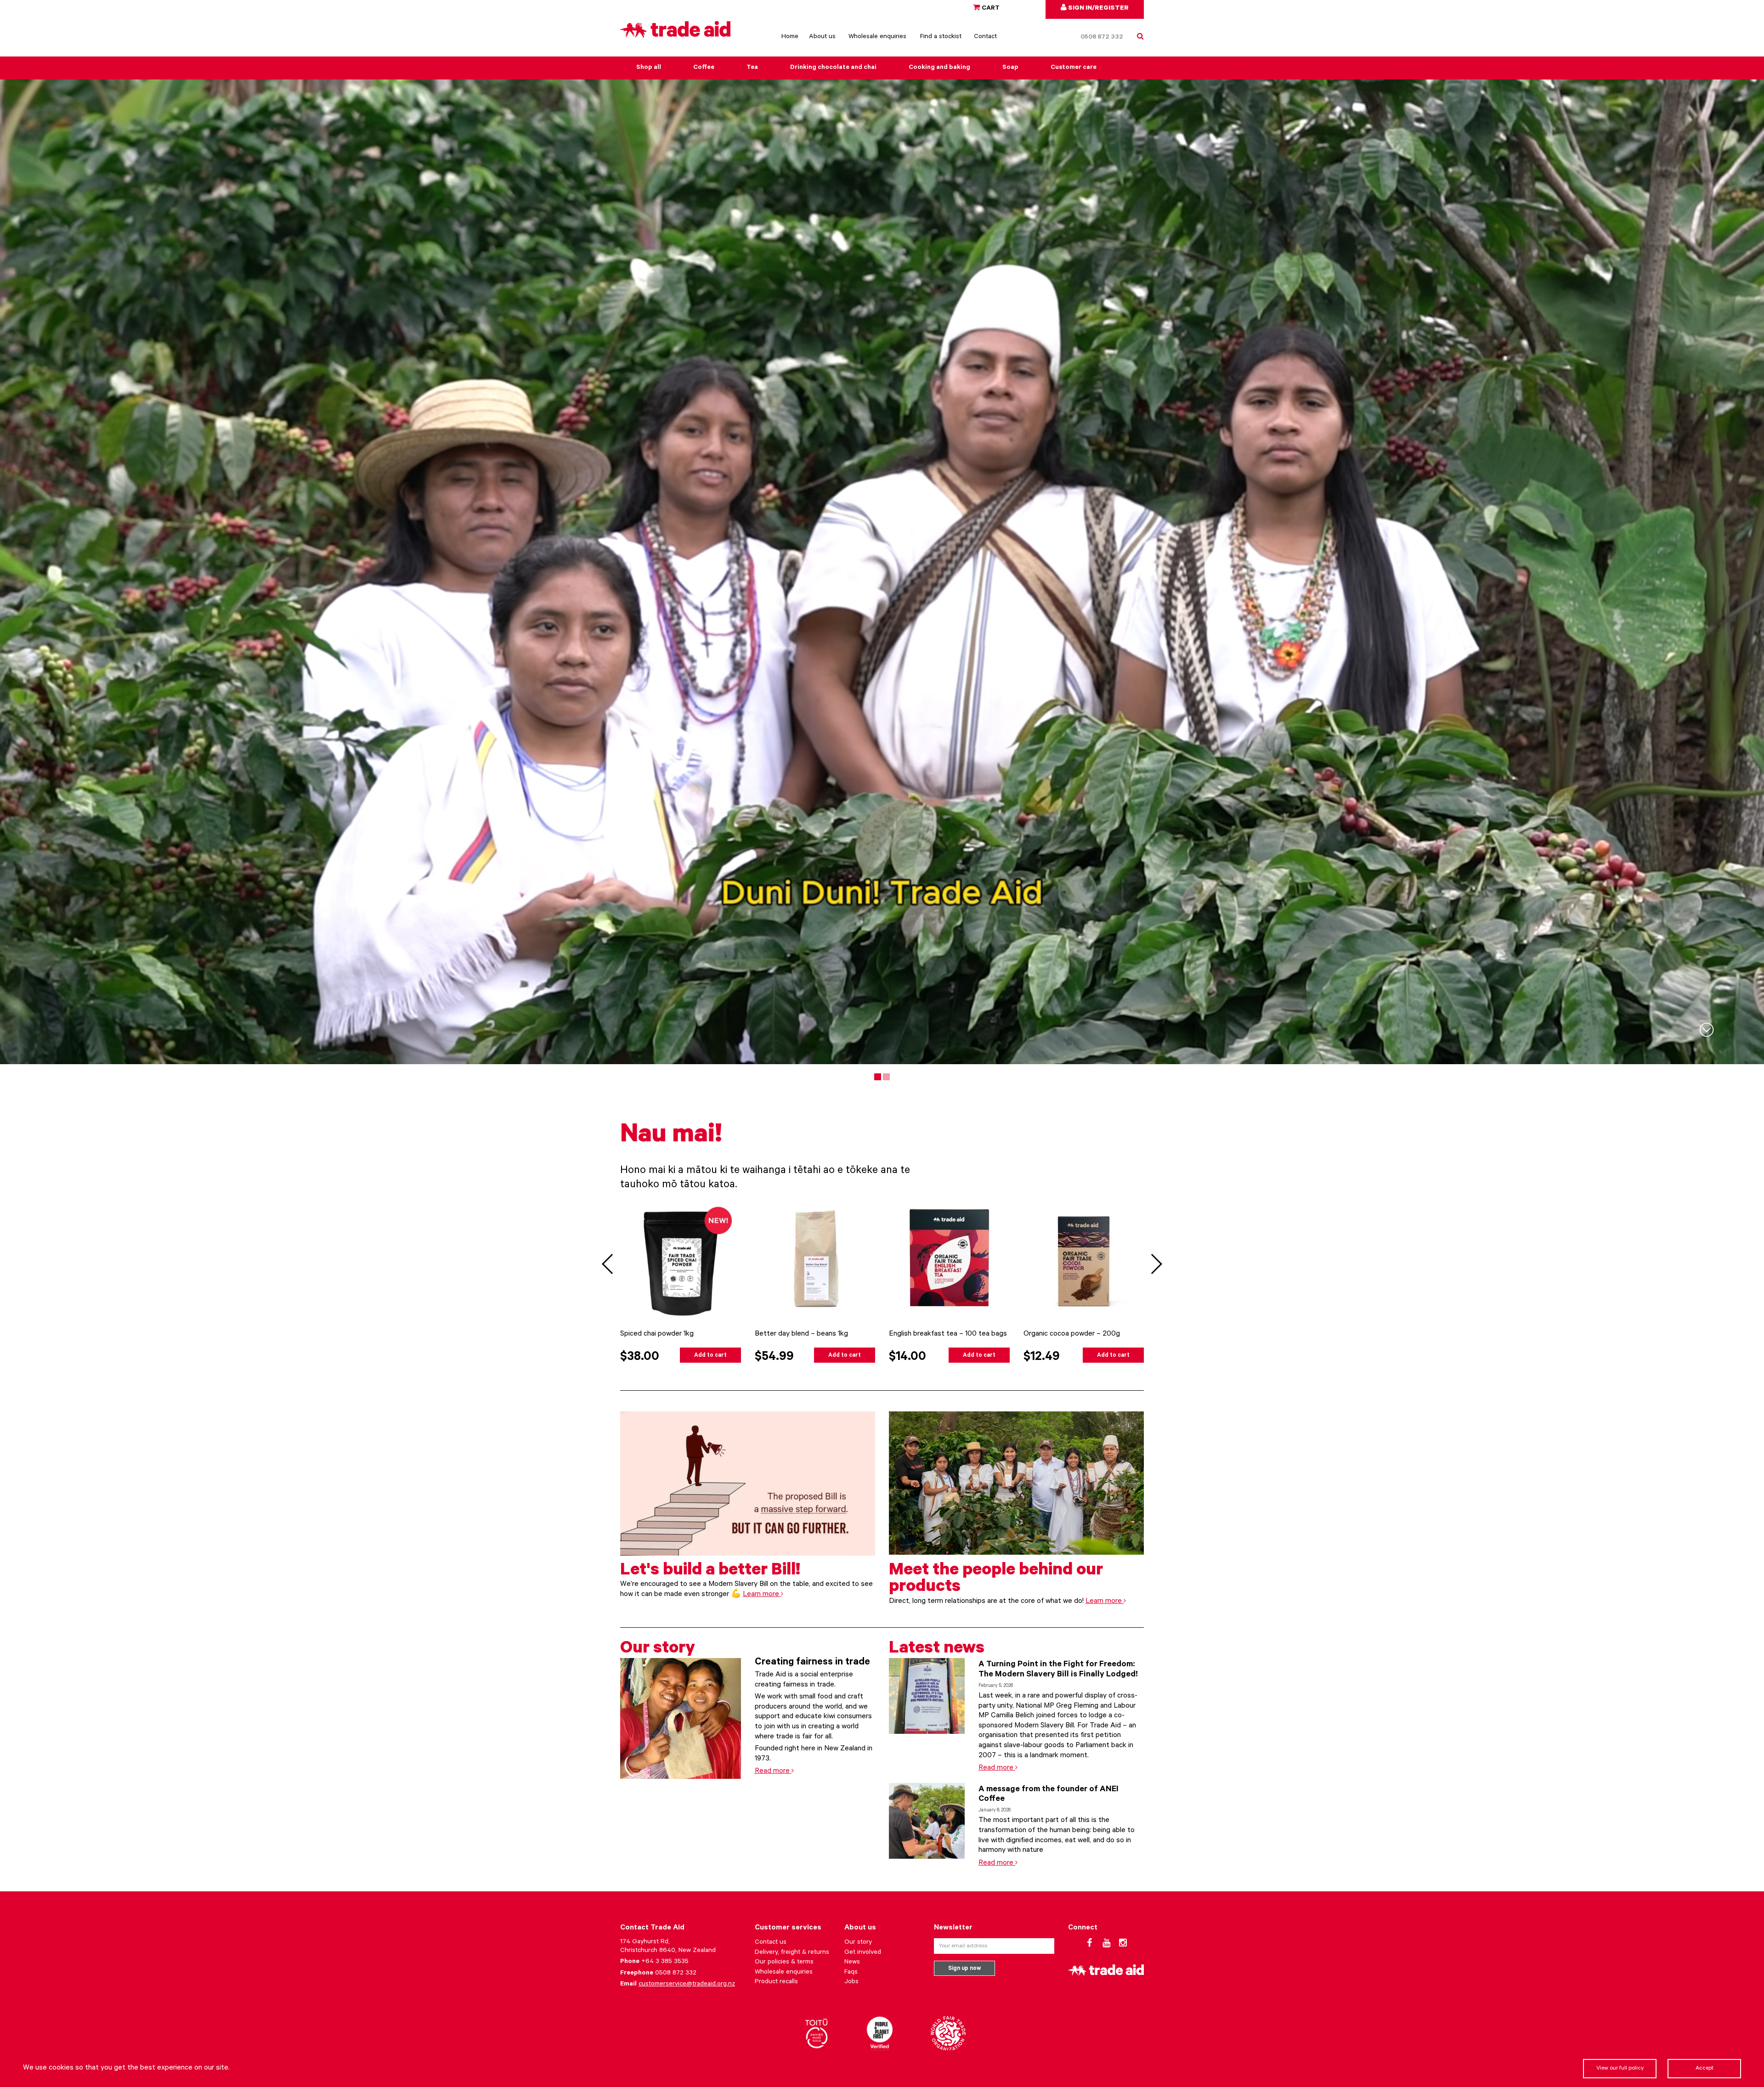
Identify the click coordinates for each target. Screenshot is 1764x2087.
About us (822, 37)
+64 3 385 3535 (665, 1962)
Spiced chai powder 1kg (657, 1334)
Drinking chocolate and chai (833, 68)
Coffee (704, 68)
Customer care (1074, 68)
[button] (1156, 1264)
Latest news (937, 1650)
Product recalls (776, 1982)
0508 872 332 (1102, 38)
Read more (773, 1771)
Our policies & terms (784, 1963)
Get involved (863, 1953)
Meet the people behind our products (996, 1580)
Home (790, 37)
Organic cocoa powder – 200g (1072, 1334)
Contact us (771, 1943)
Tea (752, 68)
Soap (1010, 68)
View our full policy (1620, 2069)
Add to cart (710, 1356)
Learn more (762, 1595)
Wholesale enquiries (877, 37)
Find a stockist (941, 37)
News (852, 1963)
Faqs (851, 1973)
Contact (985, 37)
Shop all (649, 68)
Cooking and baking (939, 68)
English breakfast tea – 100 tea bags (948, 1334)
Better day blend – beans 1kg (801, 1334)
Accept (1705, 2069)
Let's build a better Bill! (710, 1572)
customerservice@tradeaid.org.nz (687, 1985)
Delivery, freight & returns (792, 1953)
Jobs (851, 1982)
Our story (658, 1650)
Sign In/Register (1098, 9)
